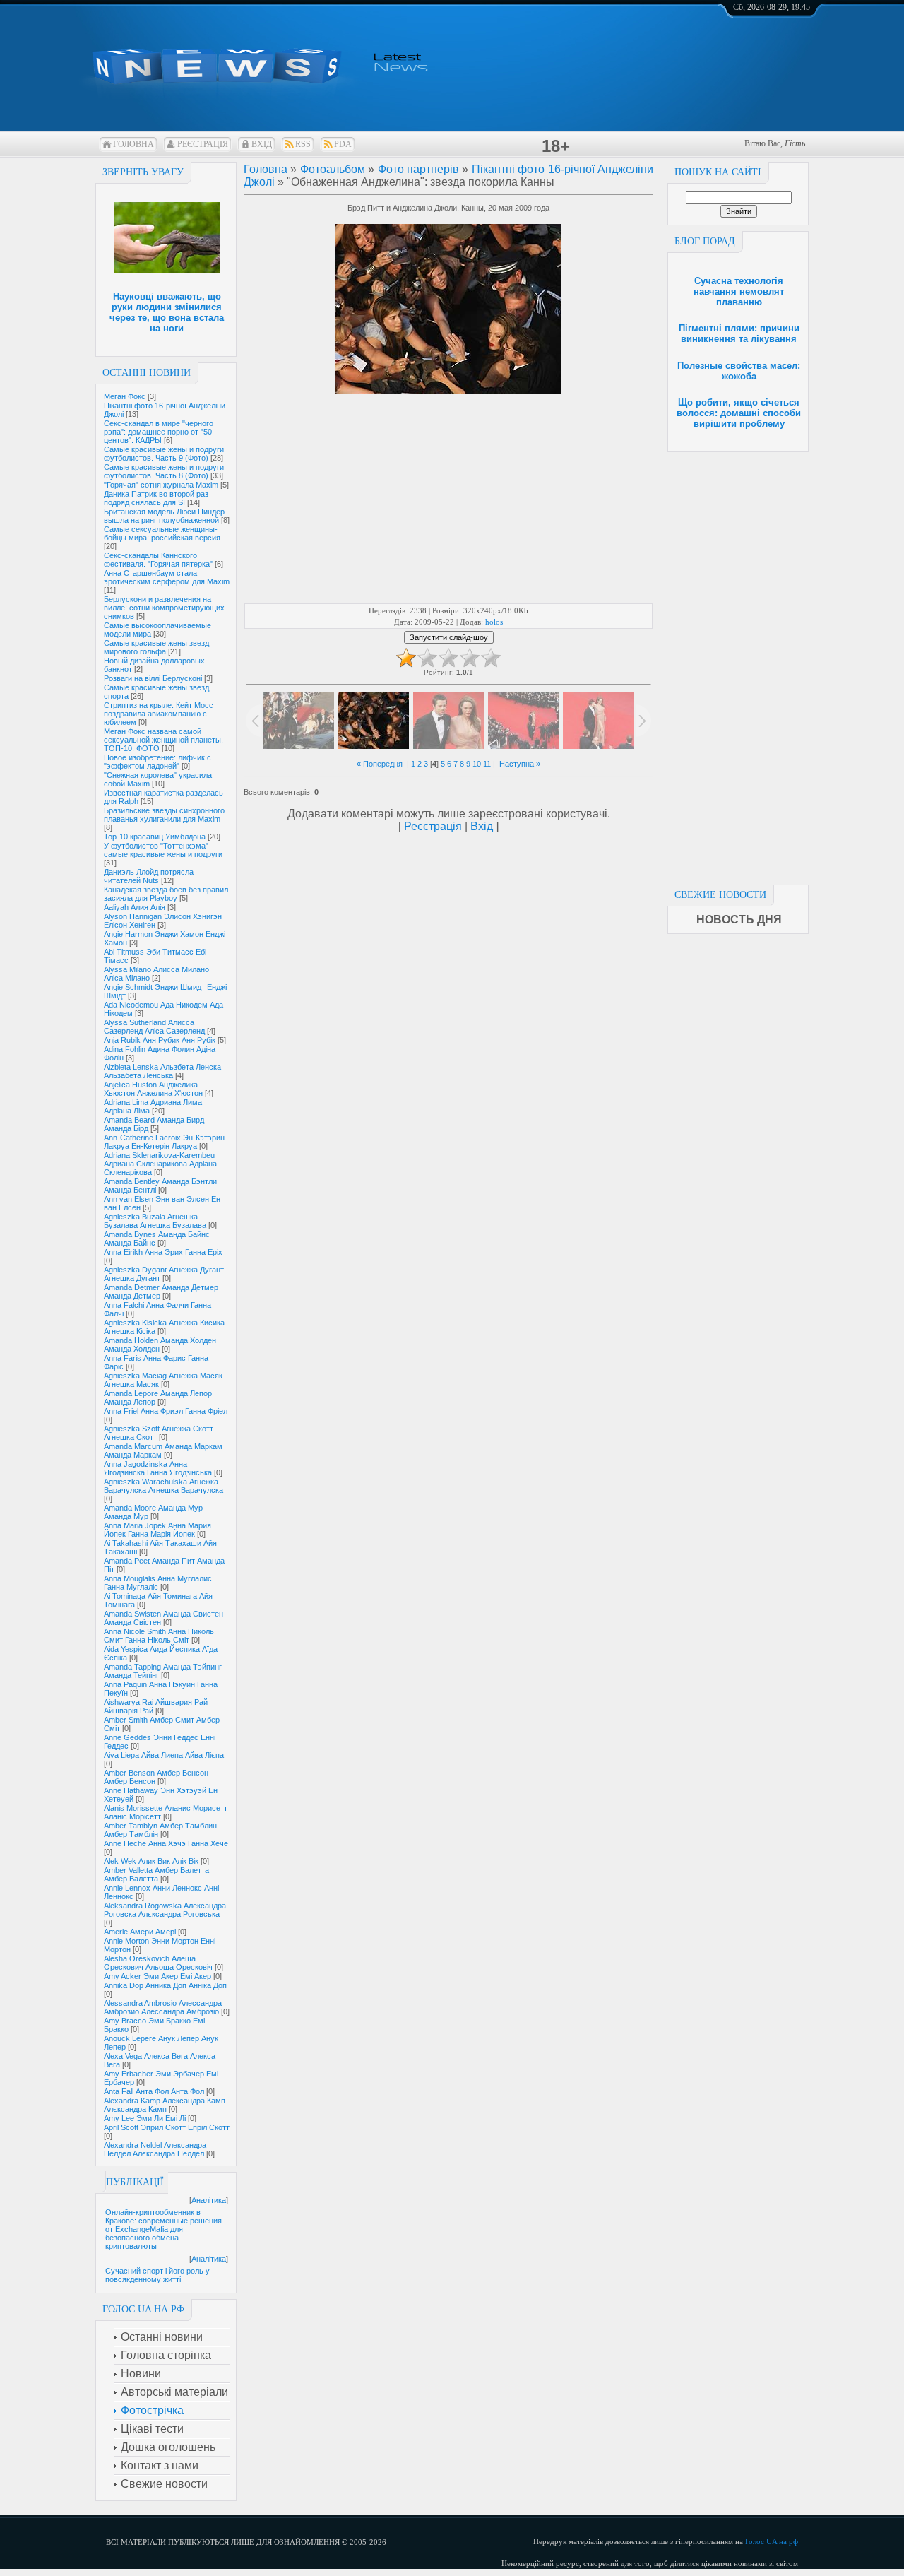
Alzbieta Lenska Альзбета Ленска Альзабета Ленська (162, 1071)
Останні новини (147, 373)
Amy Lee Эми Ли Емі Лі (145, 2118)
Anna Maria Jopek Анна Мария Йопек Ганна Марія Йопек (157, 1530)
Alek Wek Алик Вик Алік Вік (151, 1861)
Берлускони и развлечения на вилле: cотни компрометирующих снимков (164, 608)
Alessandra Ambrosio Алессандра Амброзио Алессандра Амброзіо (163, 2007)
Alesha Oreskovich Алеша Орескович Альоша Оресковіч (158, 1963)
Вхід (262, 144)
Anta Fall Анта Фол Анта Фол (154, 2091)
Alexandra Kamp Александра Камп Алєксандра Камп (165, 2105)
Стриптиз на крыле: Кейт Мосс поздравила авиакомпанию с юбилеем (159, 714)
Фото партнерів (418, 169)
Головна (133, 144)
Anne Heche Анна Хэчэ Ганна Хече (166, 1843)
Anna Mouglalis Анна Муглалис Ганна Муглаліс (158, 1583)
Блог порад (705, 241)
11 (487, 764)
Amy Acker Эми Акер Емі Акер (157, 1976)
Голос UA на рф (772, 2541)
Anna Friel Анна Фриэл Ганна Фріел (166, 1411)
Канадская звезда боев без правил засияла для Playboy (166, 894)
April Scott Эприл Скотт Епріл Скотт (167, 2127)
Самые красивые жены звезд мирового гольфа (156, 647)
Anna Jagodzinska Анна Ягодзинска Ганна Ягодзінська (158, 1468)
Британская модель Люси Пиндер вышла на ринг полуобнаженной (164, 516)
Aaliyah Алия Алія (135, 907)
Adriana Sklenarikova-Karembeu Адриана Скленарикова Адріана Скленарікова (160, 1164)
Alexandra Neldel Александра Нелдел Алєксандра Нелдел (155, 2149)
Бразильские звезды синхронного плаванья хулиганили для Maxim (164, 815)
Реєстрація (203, 144)
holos (494, 622)
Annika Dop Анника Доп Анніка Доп (165, 1985)
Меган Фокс (125, 396)
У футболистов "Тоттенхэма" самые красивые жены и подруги (163, 850)
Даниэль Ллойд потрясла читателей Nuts (149, 876)
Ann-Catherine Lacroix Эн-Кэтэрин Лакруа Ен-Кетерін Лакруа (164, 1142)
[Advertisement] (738, 664)
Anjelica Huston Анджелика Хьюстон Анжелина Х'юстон (153, 1089)
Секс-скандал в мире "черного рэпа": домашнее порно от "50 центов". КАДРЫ (159, 432)
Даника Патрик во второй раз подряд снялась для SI (156, 498)
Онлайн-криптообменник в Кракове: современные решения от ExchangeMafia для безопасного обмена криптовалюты (163, 2229)
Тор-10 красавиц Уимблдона (155, 837)
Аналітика (209, 2200)
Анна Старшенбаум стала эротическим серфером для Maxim (167, 577)
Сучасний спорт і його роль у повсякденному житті (157, 2275)
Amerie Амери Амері (140, 1932)
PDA (343, 144)
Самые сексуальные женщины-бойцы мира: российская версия (162, 533)
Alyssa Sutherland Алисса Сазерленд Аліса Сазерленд (154, 1027)
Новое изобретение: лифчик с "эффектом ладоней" (157, 762)
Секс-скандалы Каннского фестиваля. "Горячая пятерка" (158, 560)
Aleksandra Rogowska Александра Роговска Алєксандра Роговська (165, 1910)
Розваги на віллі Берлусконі (153, 678)
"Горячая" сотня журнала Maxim (161, 485)
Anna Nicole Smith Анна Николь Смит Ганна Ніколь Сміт (159, 1636)
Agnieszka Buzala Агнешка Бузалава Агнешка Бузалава (155, 1221)
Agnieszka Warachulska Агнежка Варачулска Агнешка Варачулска (163, 1486)
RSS (303, 144)
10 (477, 764)
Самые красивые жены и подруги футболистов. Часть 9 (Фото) (164, 454)
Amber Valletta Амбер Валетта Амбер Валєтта (156, 1874)
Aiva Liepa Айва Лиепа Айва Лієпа (164, 1755)
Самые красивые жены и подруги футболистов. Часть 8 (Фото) (164, 471)
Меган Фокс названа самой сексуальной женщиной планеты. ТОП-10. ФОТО (163, 740)
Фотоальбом (333, 169)
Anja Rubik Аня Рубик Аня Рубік (160, 1040)
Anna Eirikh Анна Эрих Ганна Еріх (163, 1252)
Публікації (135, 2182)
